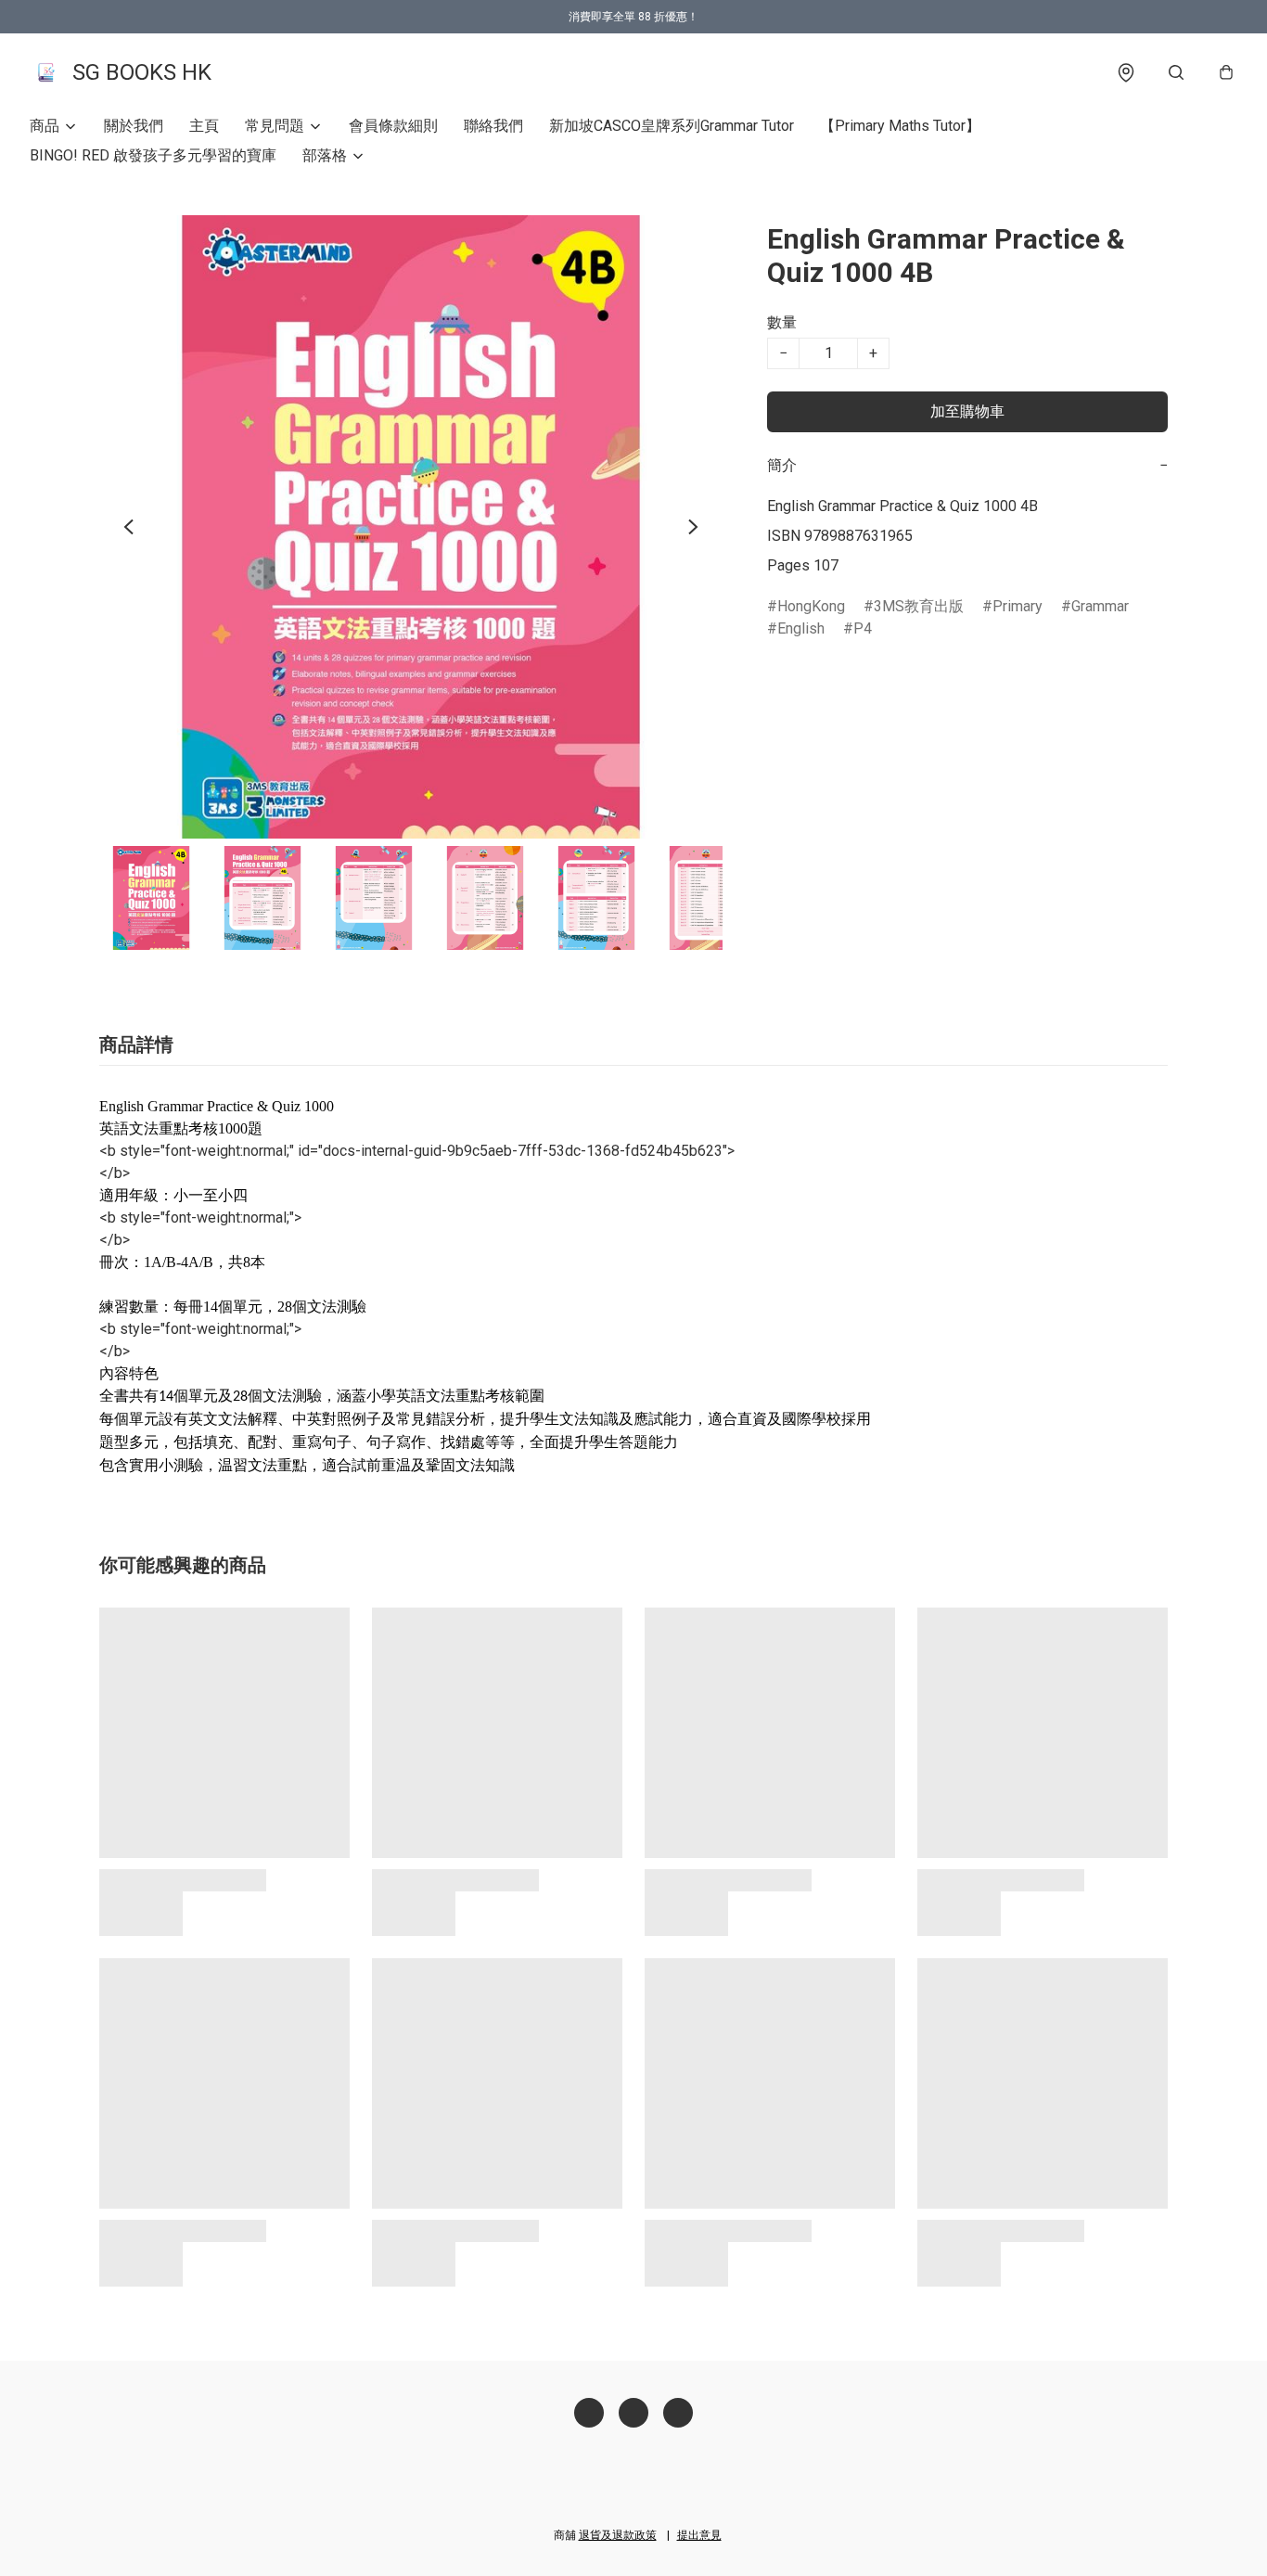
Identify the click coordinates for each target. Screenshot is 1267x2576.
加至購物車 (967, 411)
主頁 (204, 126)
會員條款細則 (393, 126)
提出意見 (699, 2535)
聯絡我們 (493, 126)
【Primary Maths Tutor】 (900, 126)
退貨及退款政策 (618, 2535)
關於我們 (134, 126)
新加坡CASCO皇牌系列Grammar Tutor (672, 126)
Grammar (1100, 606)
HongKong (811, 606)
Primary (1017, 606)
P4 (863, 628)
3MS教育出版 (919, 606)
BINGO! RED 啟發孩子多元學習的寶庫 (153, 155)
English (801, 628)
